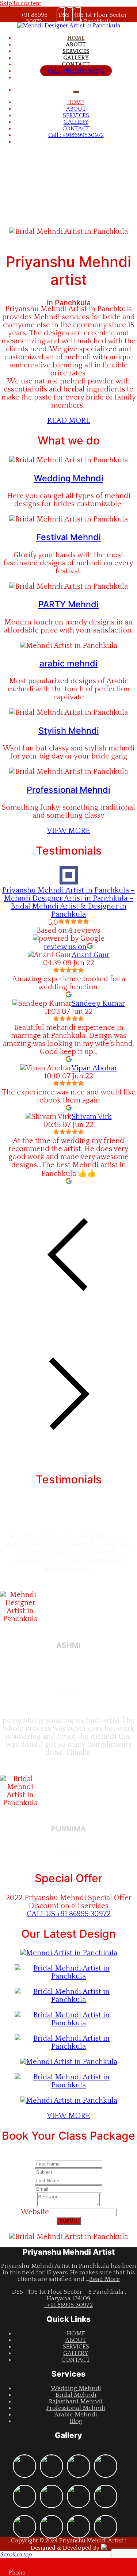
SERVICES (76, 51)
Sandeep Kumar (98, 1004)
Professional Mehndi (68, 790)
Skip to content (21, 3)
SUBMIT (69, 2221)
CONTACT (76, 64)
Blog (76, 2421)
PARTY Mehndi (68, 604)
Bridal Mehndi (76, 2395)
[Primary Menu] (76, 92)
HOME (76, 38)
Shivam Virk (92, 1117)
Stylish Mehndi (69, 731)
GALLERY (76, 58)
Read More (104, 2279)
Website (35, 2212)
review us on (65, 947)
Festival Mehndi (68, 537)
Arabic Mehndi (76, 2415)
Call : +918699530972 (76, 71)
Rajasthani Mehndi (76, 2401)
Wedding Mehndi (69, 478)
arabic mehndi (68, 663)
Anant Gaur (91, 955)
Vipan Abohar (94, 1068)
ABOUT (76, 45)
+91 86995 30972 (68, 2305)
